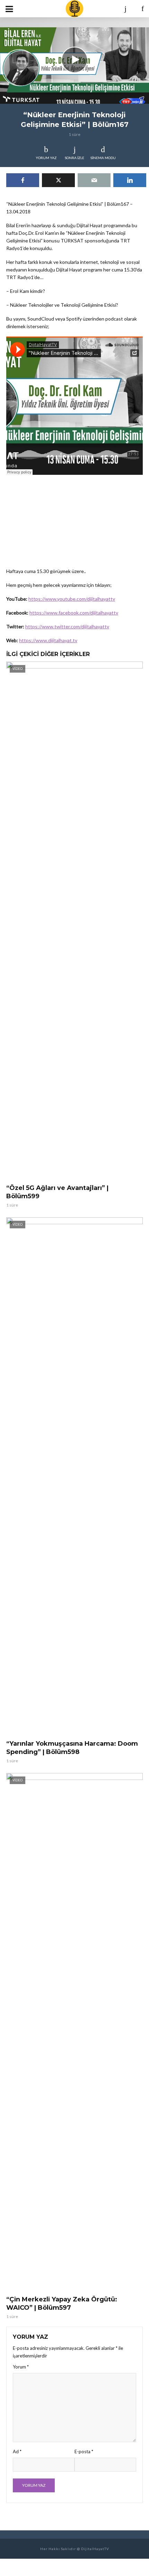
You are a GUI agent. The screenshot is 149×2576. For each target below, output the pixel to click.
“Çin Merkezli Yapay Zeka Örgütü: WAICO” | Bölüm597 (62, 2303)
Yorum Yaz (46, 158)
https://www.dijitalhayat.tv (48, 640)
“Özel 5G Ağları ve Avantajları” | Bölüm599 (57, 1192)
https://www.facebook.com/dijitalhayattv (74, 613)
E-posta (84, 2452)
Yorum (21, 2367)
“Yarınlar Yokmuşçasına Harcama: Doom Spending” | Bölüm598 (72, 1748)
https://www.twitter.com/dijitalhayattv (67, 626)
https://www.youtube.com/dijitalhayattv (72, 599)
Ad (17, 2452)
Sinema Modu (103, 158)
